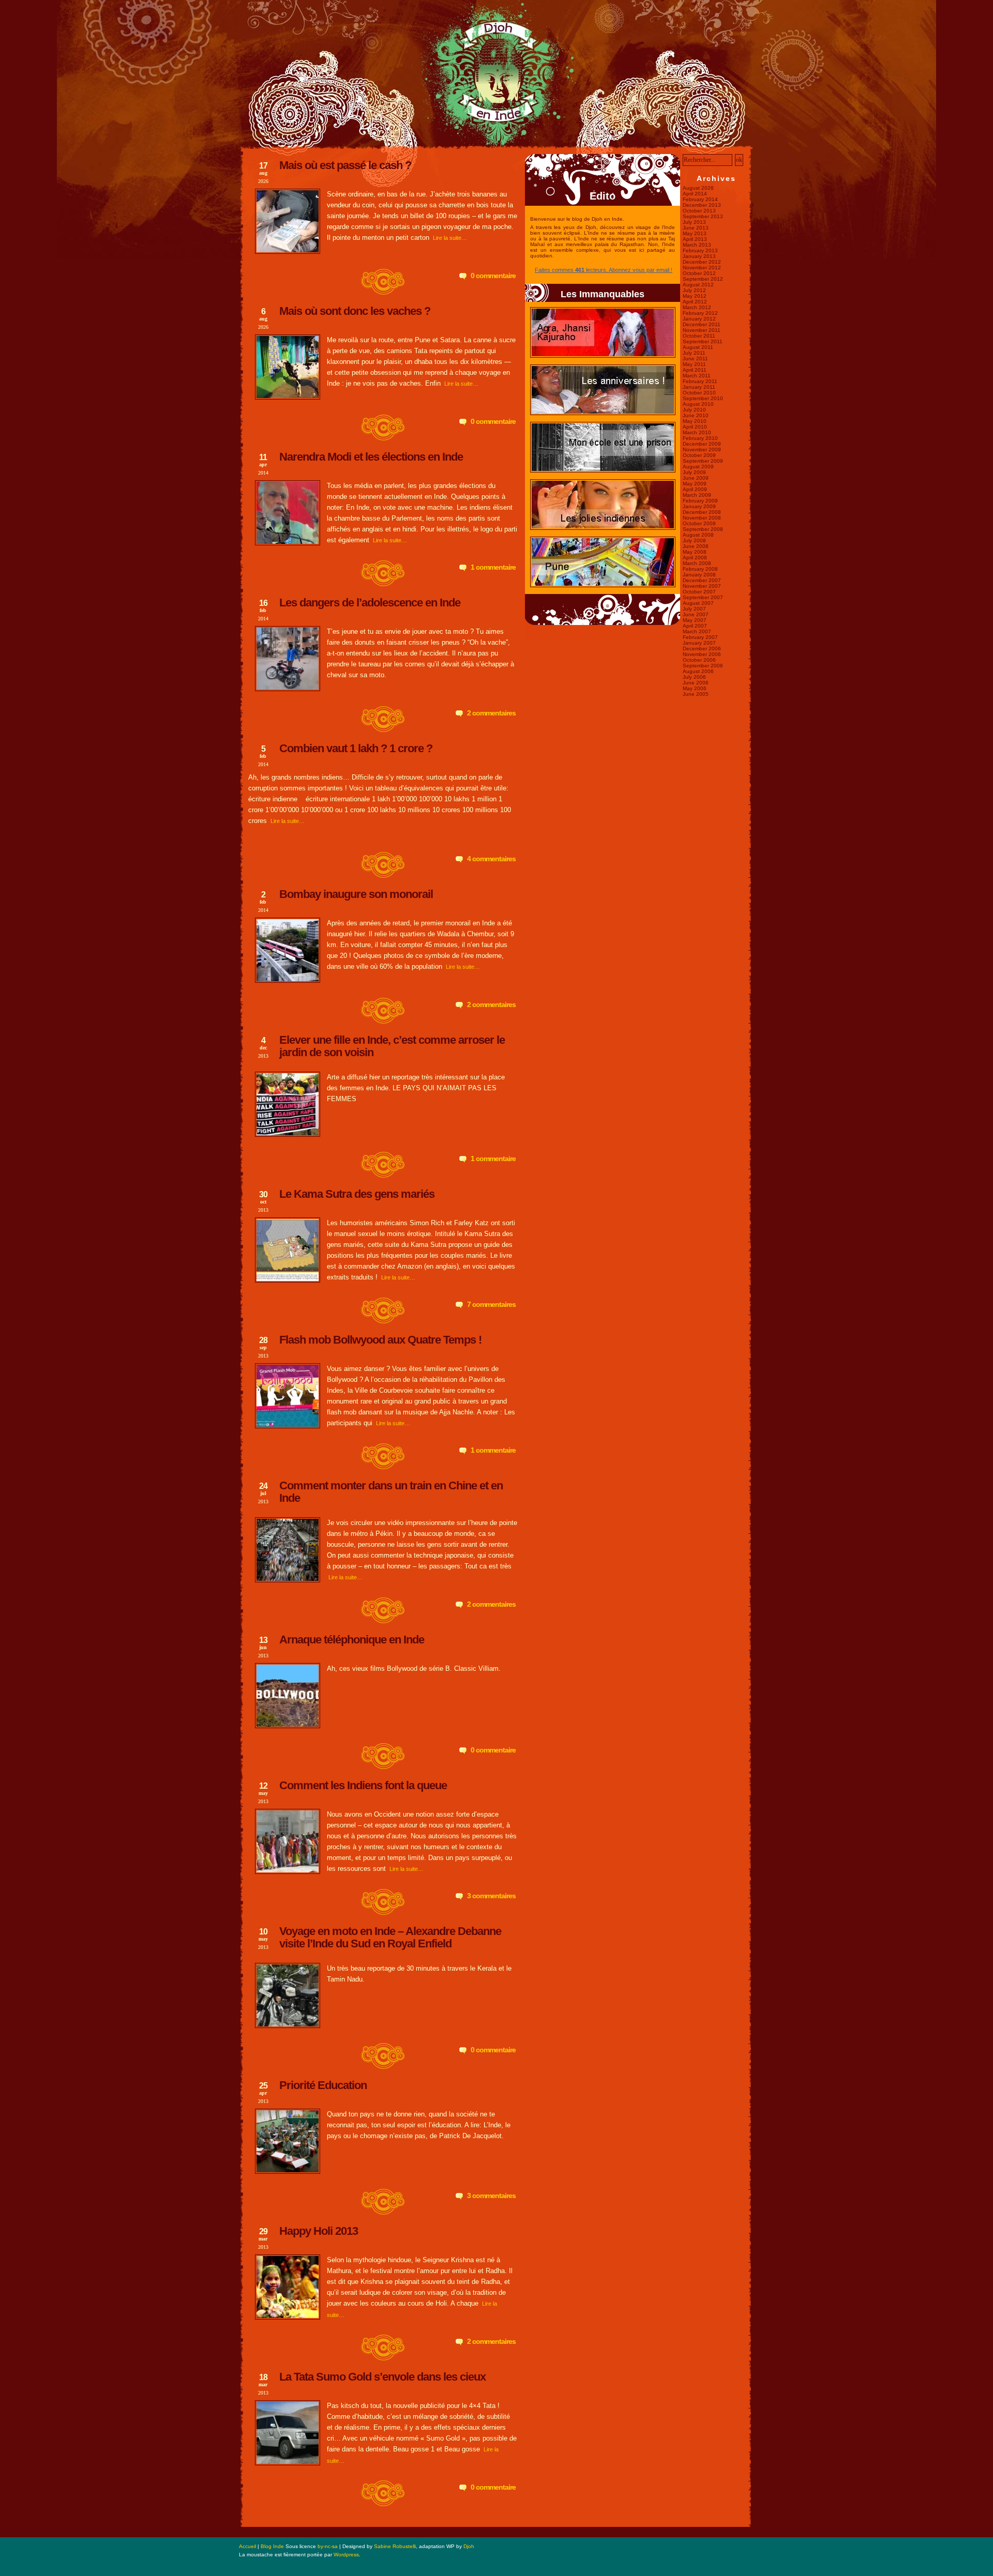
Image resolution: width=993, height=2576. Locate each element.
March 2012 (697, 307)
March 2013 (697, 245)
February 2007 (700, 637)
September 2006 (703, 666)
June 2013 (696, 228)
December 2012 (702, 262)
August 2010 (698, 404)
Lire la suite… (450, 238)
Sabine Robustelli (395, 2546)
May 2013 (695, 233)
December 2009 (702, 444)
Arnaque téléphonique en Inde (352, 1640)
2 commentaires (491, 713)
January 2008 (699, 575)
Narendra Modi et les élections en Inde (371, 457)
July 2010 (694, 410)
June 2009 (696, 478)
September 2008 (703, 529)
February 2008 (700, 569)
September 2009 (703, 461)
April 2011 (695, 370)
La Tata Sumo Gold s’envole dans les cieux (382, 2377)
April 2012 (695, 302)
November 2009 (702, 449)
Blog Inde (272, 2546)
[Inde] (496, 147)
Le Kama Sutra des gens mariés (357, 1194)
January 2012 (699, 319)
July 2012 (694, 290)
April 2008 (695, 558)
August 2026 (698, 188)
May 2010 (695, 421)
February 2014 (700, 199)
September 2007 (703, 597)
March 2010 (697, 432)
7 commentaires (491, 1304)
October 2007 (699, 592)
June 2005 (696, 694)
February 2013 (700, 250)
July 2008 (694, 540)
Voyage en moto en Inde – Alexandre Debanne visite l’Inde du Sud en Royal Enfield (390, 1937)
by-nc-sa (328, 2546)
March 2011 (697, 376)
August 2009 (698, 467)
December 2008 (702, 512)
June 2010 (696, 415)
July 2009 (694, 472)
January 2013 (699, 256)
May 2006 (695, 688)
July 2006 (694, 677)
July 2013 (694, 222)
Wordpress (346, 2555)
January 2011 (699, 387)
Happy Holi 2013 (319, 2231)
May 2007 (695, 620)
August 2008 (698, 535)
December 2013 (702, 205)
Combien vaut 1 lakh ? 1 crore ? (356, 748)
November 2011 (702, 330)
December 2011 (702, 324)
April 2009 (695, 489)
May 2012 (695, 296)
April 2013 (695, 239)
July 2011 (694, 353)
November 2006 (702, 654)
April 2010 (695, 427)
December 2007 (702, 580)
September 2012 (703, 279)
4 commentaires (491, 859)
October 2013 (699, 211)
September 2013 (703, 216)
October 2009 (699, 455)
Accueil (247, 2546)
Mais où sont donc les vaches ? (355, 311)
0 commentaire (493, 276)
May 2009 (695, 484)
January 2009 (699, 506)
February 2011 (700, 381)
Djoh (469, 2546)
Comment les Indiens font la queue (363, 1785)
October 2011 (699, 336)
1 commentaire (493, 567)
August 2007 (698, 603)
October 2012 (699, 273)
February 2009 (700, 501)
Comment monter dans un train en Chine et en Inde (391, 1492)
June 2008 (696, 546)
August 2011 (698, 347)
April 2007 (695, 626)
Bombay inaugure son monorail (356, 894)
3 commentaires (491, 1896)
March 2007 (697, 631)
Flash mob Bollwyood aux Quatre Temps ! (380, 1340)
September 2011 (703, 341)
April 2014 (695, 194)
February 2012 (700, 313)
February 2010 (700, 438)
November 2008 (702, 518)
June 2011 (695, 359)
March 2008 (697, 563)
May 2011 (694, 364)
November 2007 (702, 586)
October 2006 (699, 660)
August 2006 (698, 671)
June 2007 (696, 614)
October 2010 (699, 393)
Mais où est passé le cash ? (345, 165)
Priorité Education (323, 2085)
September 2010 (703, 398)
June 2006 (696, 683)
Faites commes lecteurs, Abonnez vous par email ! (604, 270)
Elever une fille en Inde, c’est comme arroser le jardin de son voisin (392, 1046)
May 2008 (695, 552)
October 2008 (699, 523)
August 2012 (698, 285)
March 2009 (697, 495)
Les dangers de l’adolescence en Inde (370, 603)
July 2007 (694, 609)
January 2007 (699, 643)
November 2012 (702, 268)
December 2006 (702, 649)
